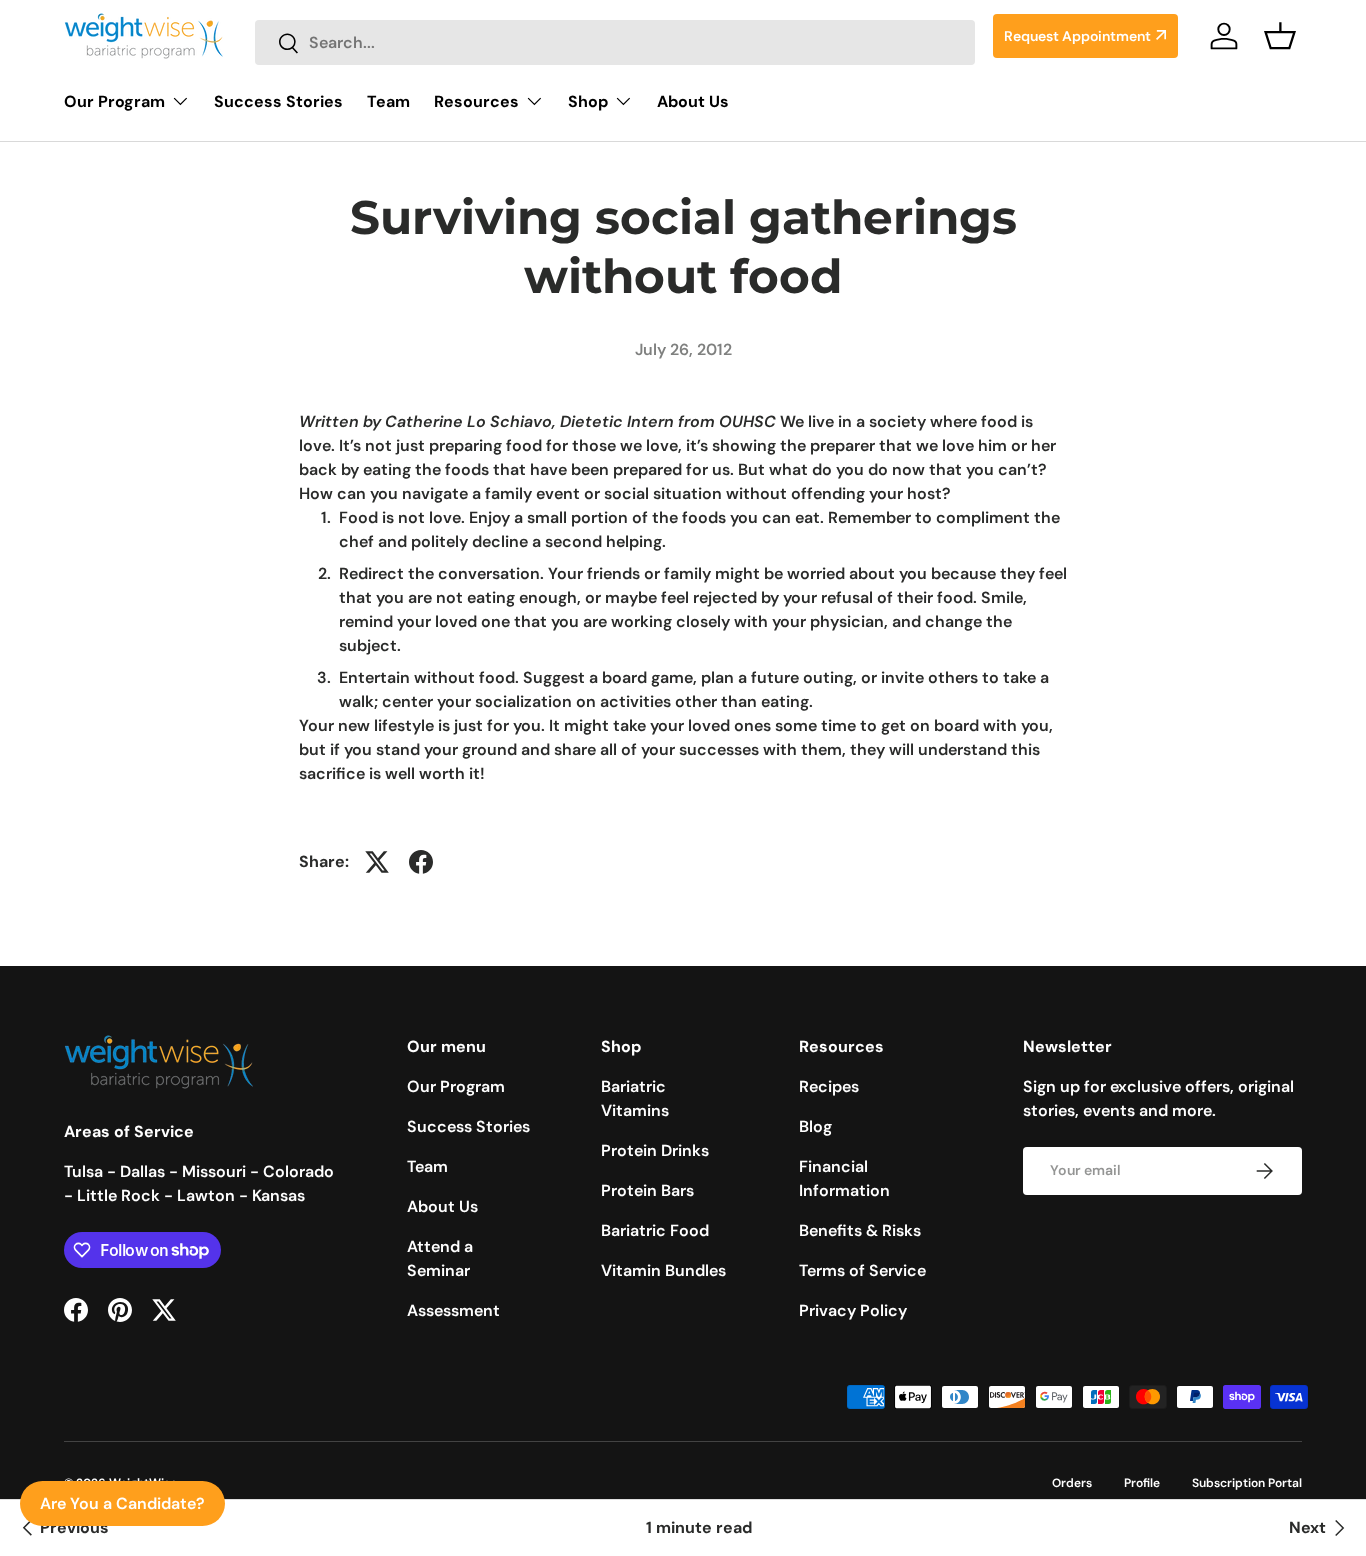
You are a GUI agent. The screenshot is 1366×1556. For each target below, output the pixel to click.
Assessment (453, 1310)
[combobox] (615, 42)
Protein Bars (647, 1190)
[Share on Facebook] (421, 862)
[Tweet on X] (377, 862)
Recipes (829, 1086)
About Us (693, 101)
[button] (1280, 36)
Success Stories (278, 101)
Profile (1142, 1483)
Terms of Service (862, 1270)
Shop (588, 101)
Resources (476, 101)
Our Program (114, 101)
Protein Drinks (655, 1150)
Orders (1072, 1483)
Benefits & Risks (860, 1230)
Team (388, 101)
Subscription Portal (1247, 1483)
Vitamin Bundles (663, 1270)
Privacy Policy (853, 1310)
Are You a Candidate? (122, 1503)
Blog (815, 1126)
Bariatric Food (655, 1230)
